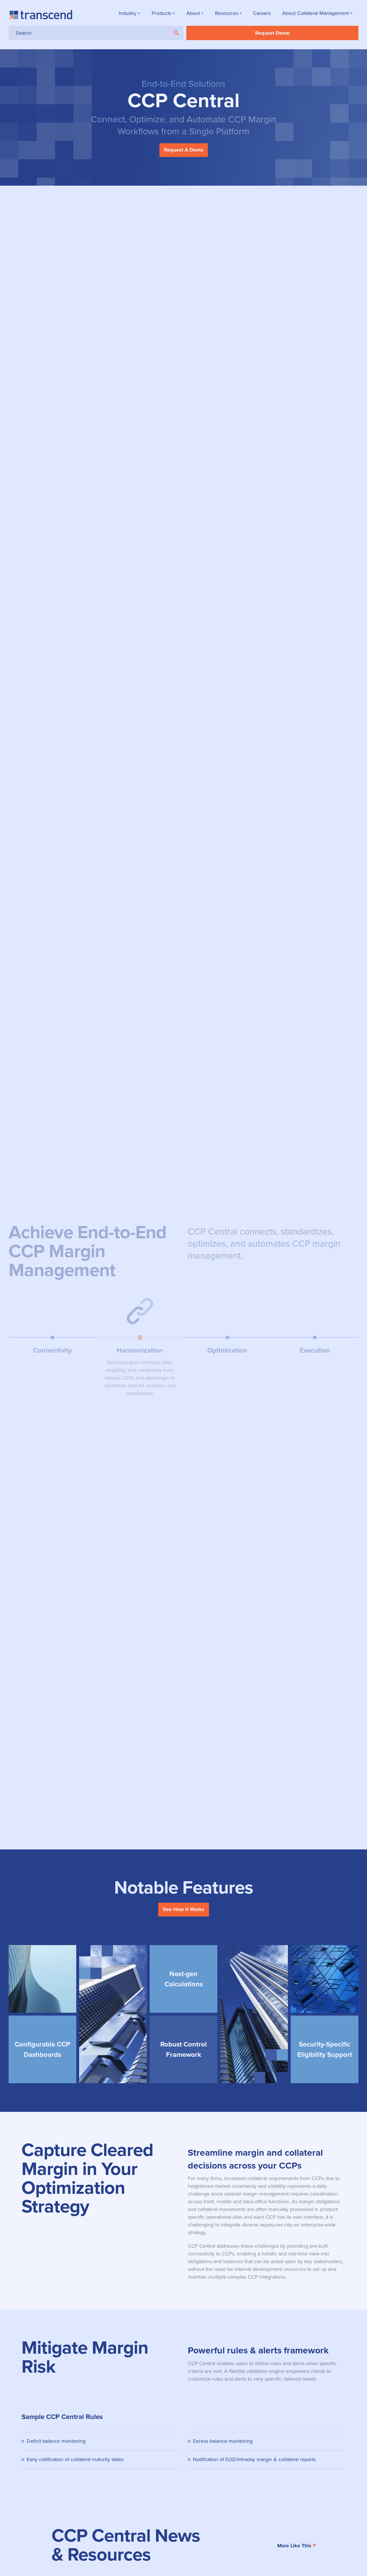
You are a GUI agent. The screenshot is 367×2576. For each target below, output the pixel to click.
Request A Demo (184, 150)
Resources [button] (227, 13)
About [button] (193, 13)
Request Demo (272, 33)
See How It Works (184, 1909)
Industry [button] (128, 13)
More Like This (294, 2546)
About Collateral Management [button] (316, 13)
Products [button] (162, 13)
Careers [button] (262, 13)
